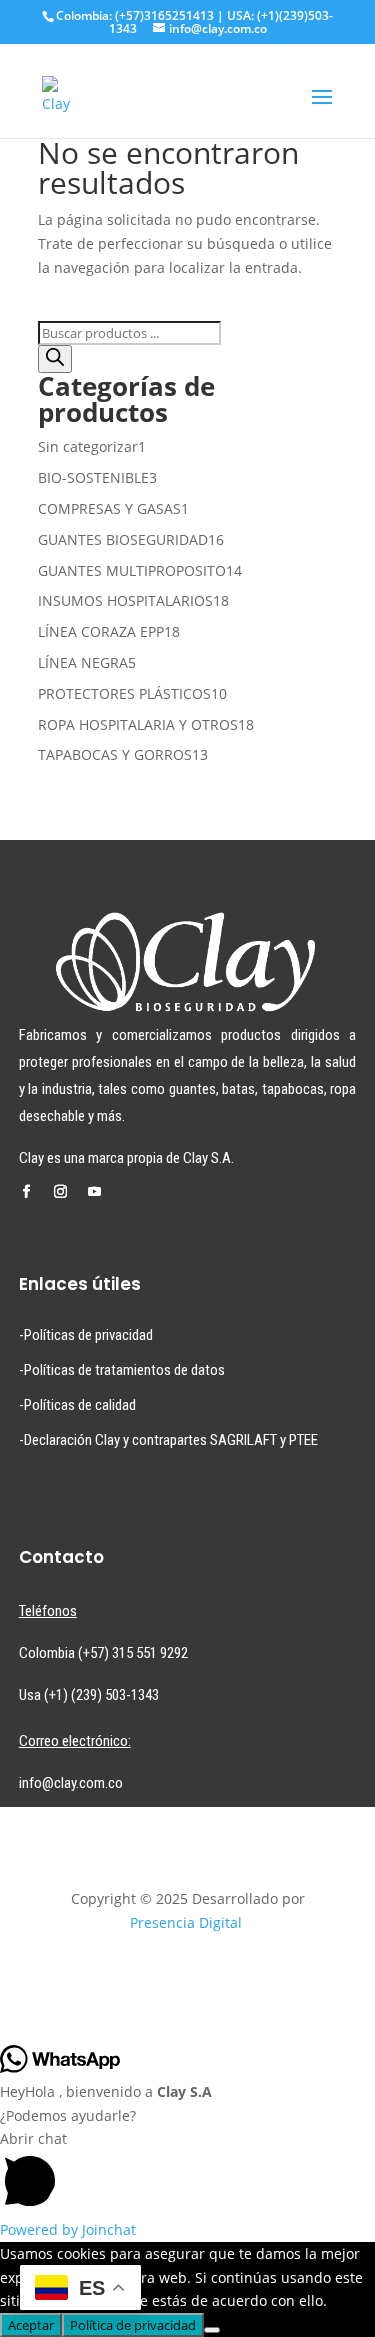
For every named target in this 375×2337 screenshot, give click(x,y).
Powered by (68, 2229)
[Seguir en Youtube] (95, 1192)
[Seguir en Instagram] (61, 1192)
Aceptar (31, 2325)
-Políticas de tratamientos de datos (122, 1370)
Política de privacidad (133, 2325)
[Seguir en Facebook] (27, 1192)
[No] (212, 2330)
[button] (187, 2172)
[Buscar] (55, 359)
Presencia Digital (186, 1922)
